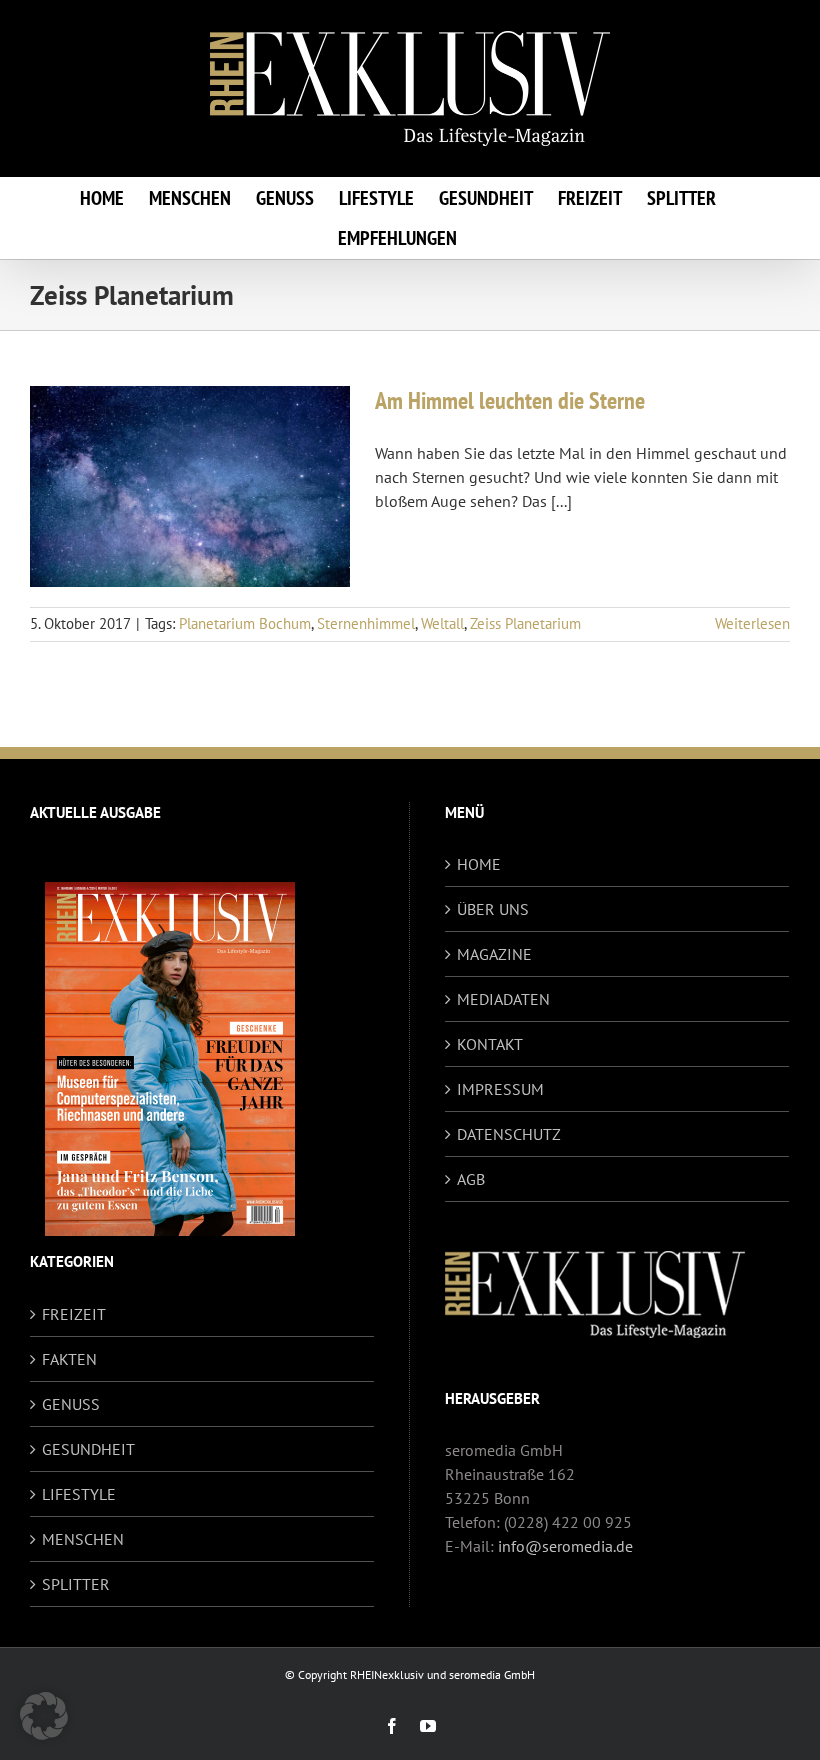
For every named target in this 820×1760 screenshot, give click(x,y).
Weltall (442, 623)
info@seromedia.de (565, 1546)
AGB (471, 1179)
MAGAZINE (494, 954)
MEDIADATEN (503, 999)
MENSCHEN (83, 1539)
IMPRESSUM (500, 1089)
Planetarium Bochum (245, 623)
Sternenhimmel (366, 623)
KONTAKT (490, 1044)
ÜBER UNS (493, 909)
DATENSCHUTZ (509, 1134)
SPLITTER (76, 1584)
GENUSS (71, 1404)
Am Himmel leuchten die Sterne (510, 400)
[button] (44, 1716)
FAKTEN (69, 1359)
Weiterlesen (752, 623)
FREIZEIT (74, 1314)
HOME (479, 864)
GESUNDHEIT (88, 1449)
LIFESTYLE (79, 1494)
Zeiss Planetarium (525, 623)
